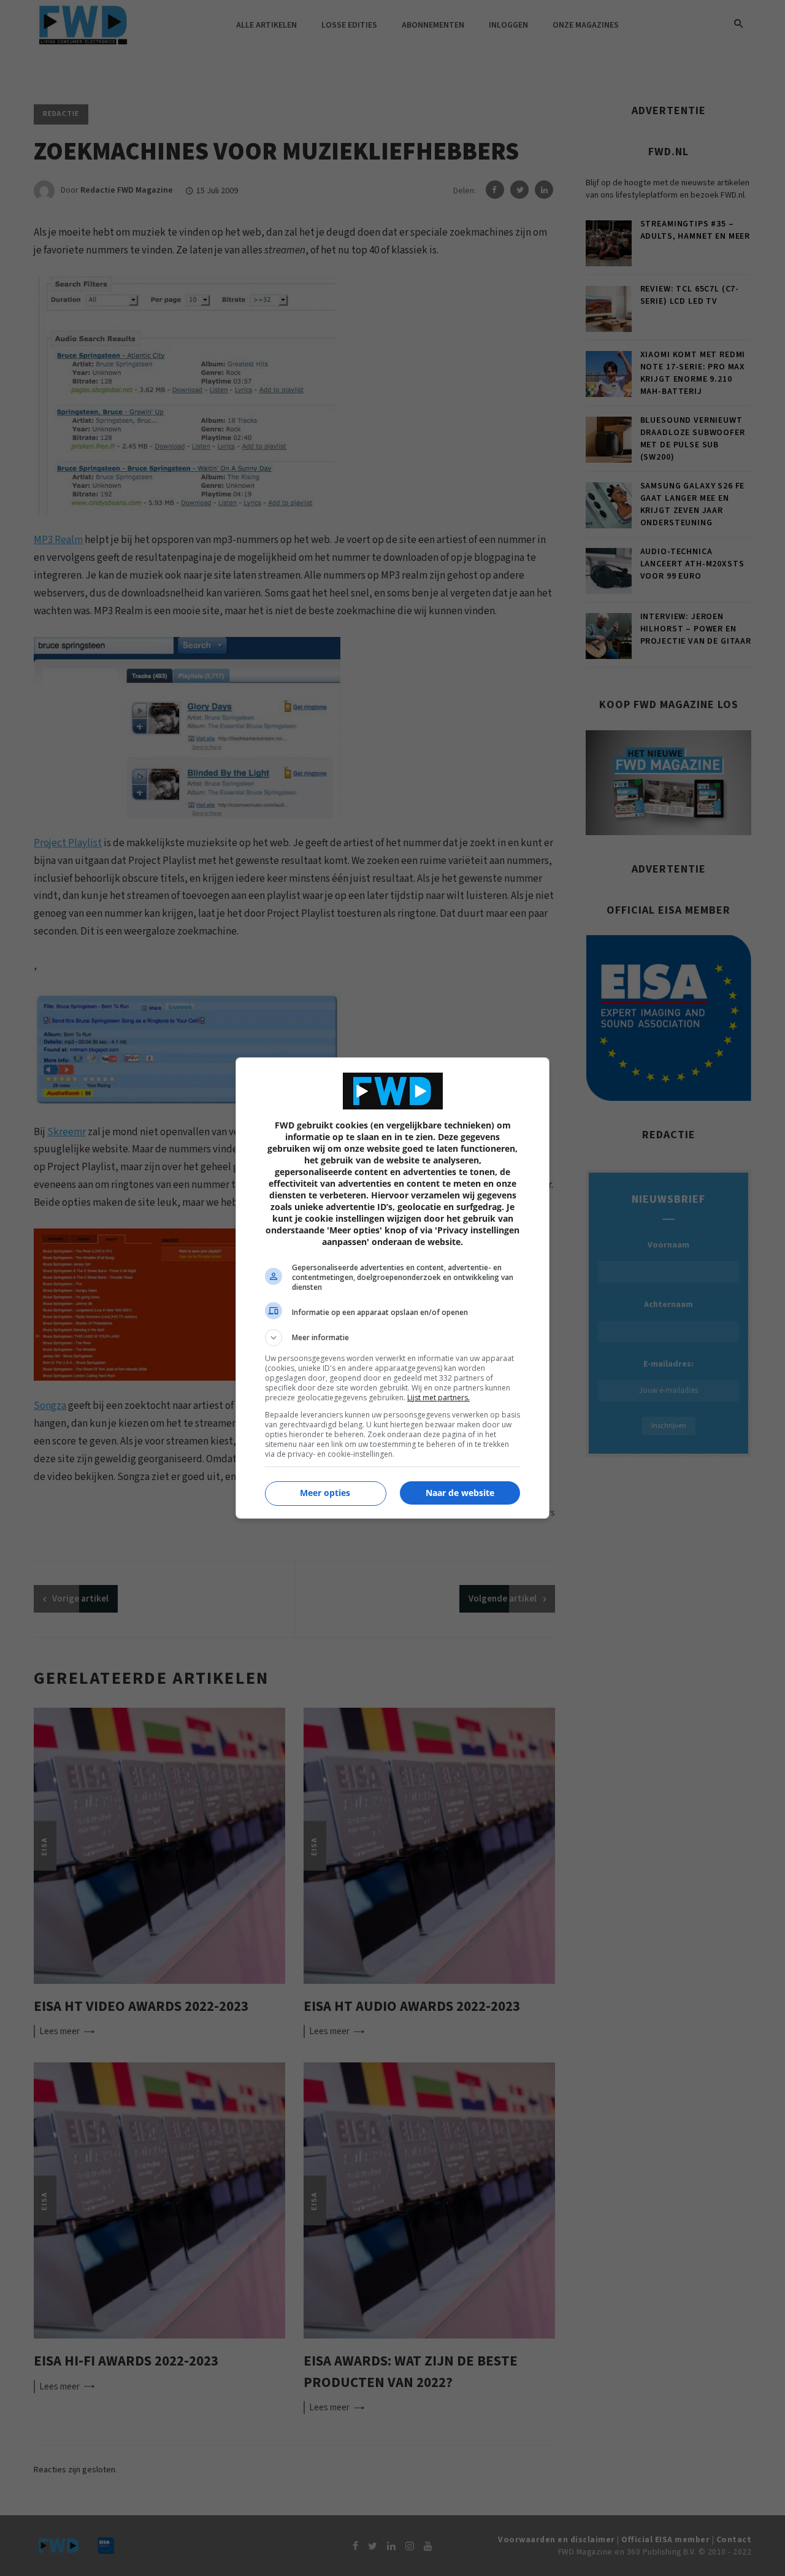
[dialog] (392, 1288)
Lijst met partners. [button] (438, 1398)
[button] (392, 1338)
